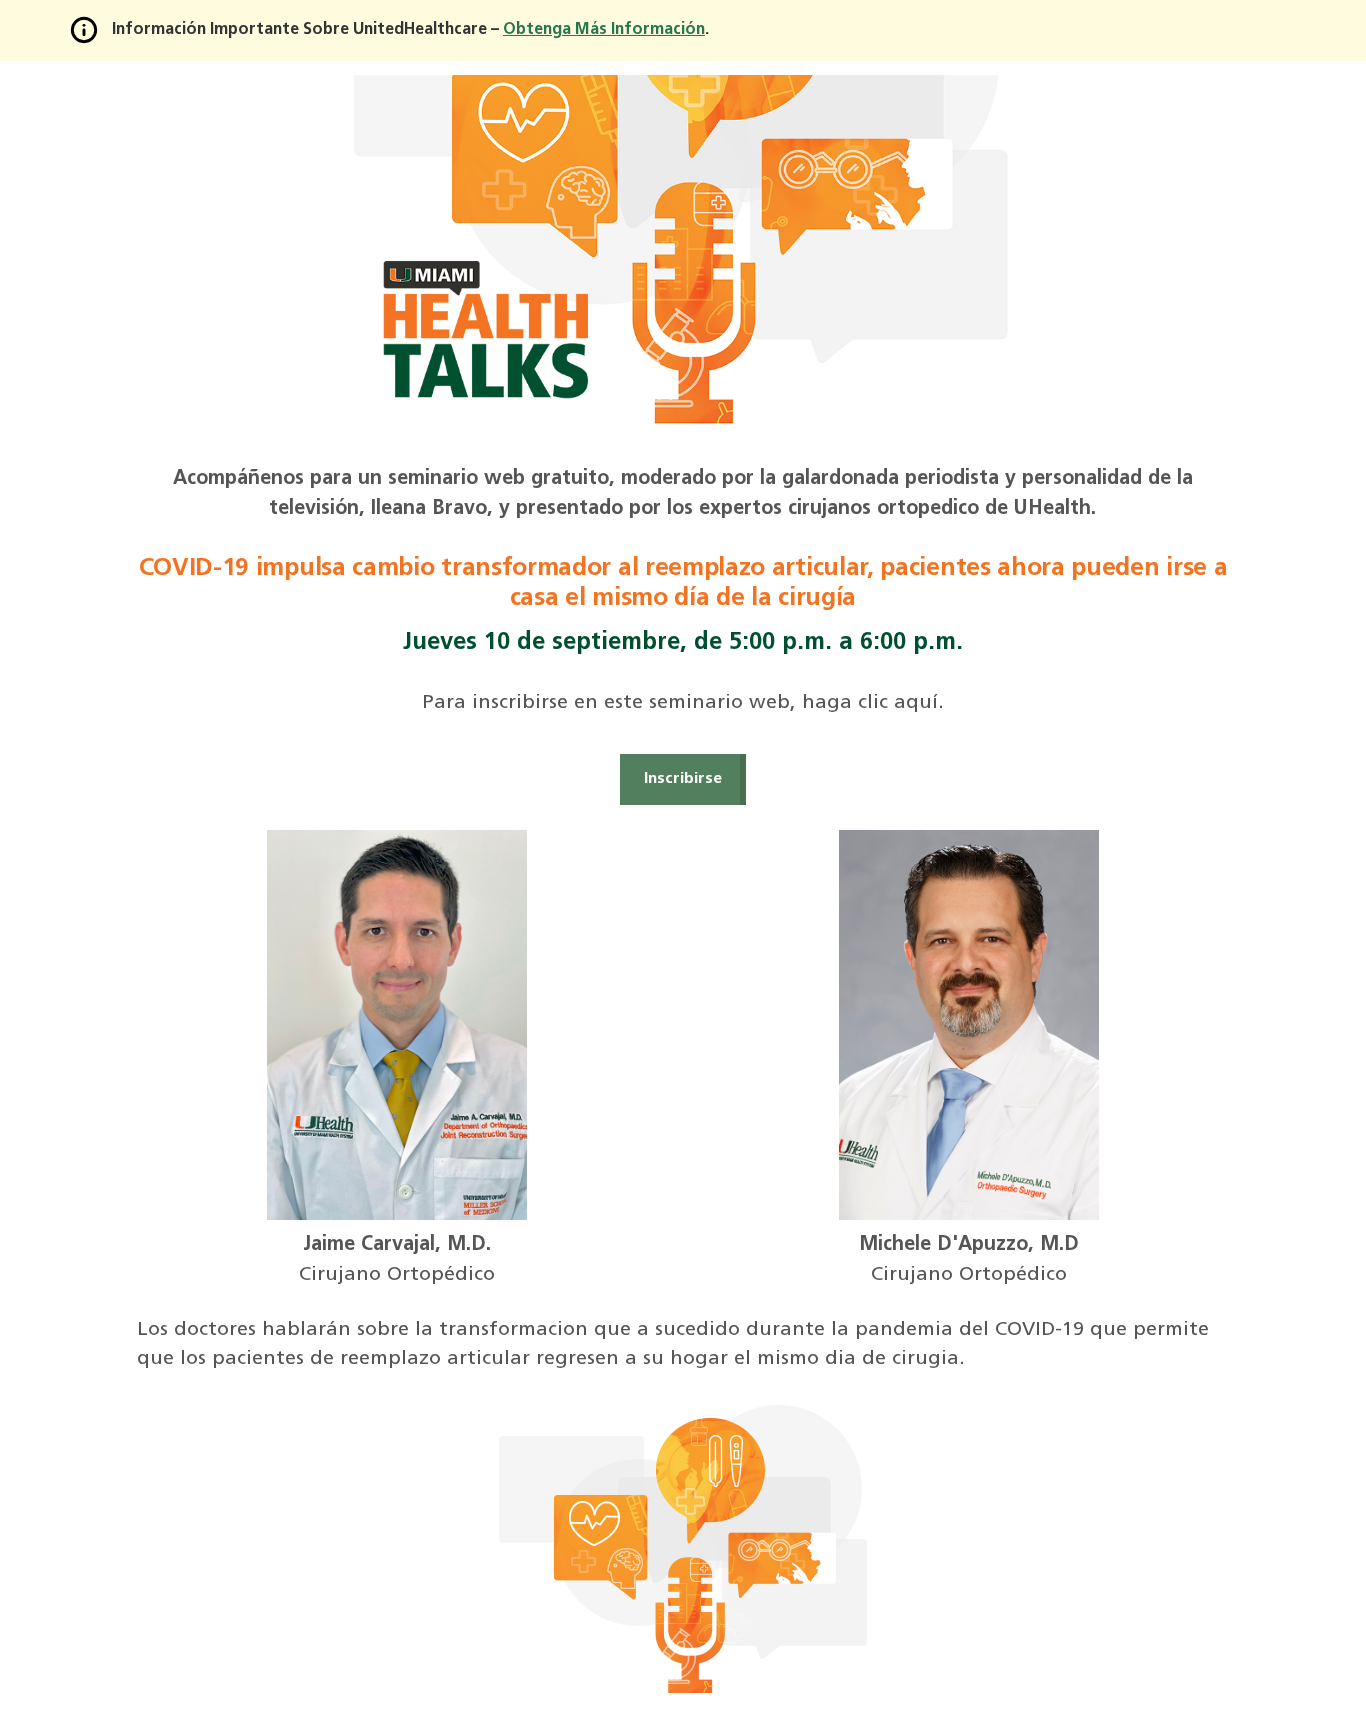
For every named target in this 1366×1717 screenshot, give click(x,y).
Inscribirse (683, 779)
